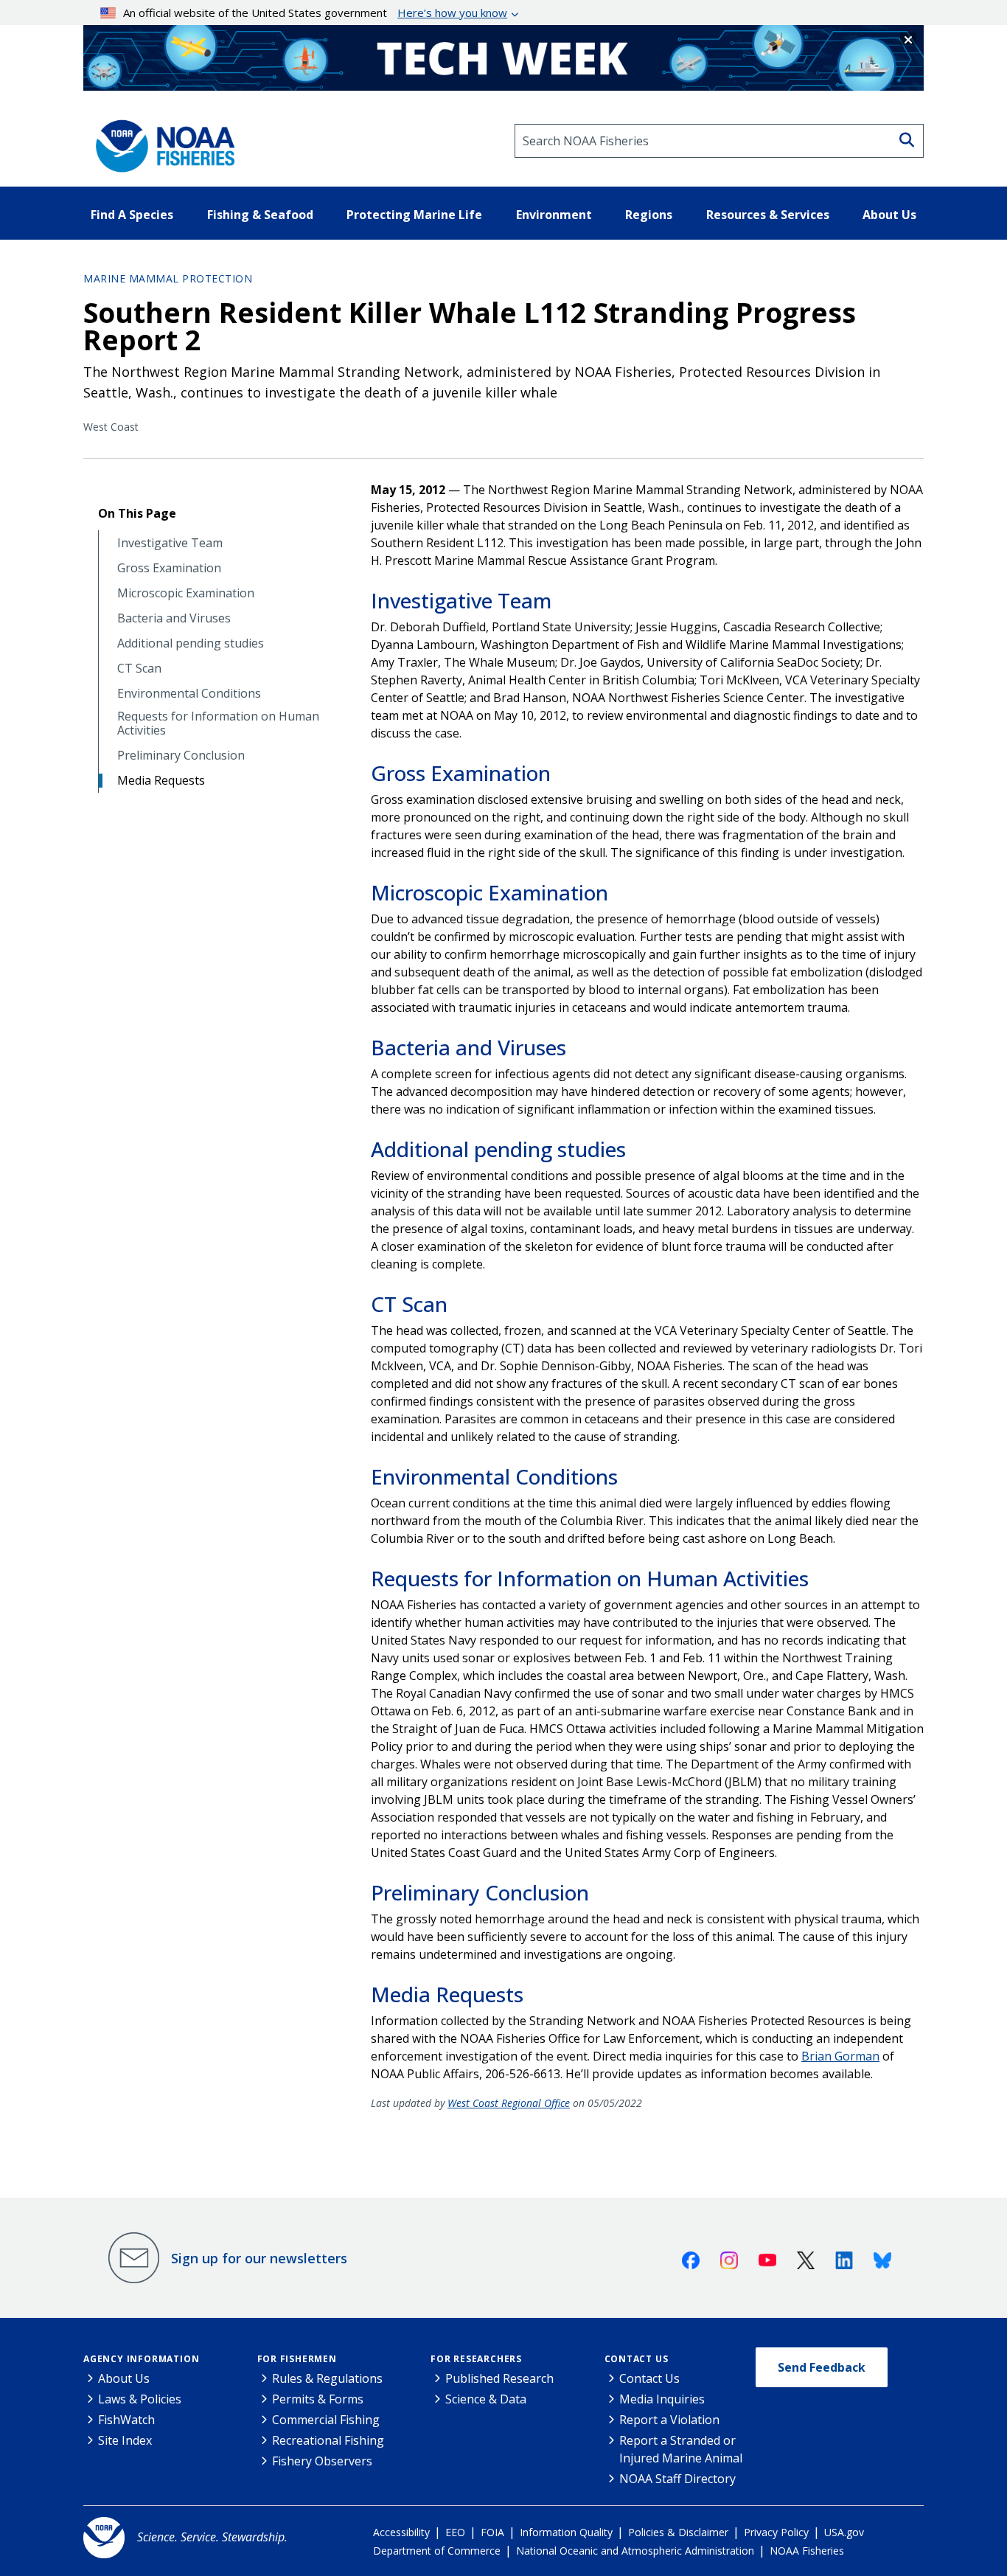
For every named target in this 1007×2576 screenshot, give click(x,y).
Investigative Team (170, 543)
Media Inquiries (662, 2399)
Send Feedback (822, 2367)
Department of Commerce (437, 2551)
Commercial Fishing (326, 2420)
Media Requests (161, 781)
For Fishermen (297, 2359)
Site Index (125, 2440)
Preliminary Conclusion (181, 756)
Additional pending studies (191, 643)
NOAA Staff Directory (677, 2479)
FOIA (492, 2532)
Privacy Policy (776, 2532)
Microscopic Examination (186, 593)
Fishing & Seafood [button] (260, 215)
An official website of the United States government (315, 13)
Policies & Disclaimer (678, 2532)
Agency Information (141, 2359)
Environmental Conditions (189, 694)
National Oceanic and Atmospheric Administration (635, 2551)
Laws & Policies (140, 2399)
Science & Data (486, 2399)
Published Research (499, 2378)
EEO (455, 2532)
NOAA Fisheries (807, 2551)
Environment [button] (554, 215)
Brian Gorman (840, 2056)
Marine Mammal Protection (168, 278)
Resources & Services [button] (768, 215)
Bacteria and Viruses (174, 618)
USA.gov (844, 2532)
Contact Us (637, 2359)
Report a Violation (669, 2420)
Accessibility (401, 2532)
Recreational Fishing (328, 2440)
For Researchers (476, 2359)
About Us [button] (889, 215)
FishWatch (126, 2420)
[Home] (161, 141)
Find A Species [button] (132, 215)
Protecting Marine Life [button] (414, 215)
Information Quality (566, 2532)
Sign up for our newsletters (259, 2258)
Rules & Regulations (327, 2378)
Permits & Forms (318, 2399)
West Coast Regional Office (509, 2103)
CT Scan (139, 669)
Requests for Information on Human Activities (218, 723)
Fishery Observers (322, 2461)
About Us (124, 2378)
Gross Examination (169, 568)
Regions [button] (649, 215)
